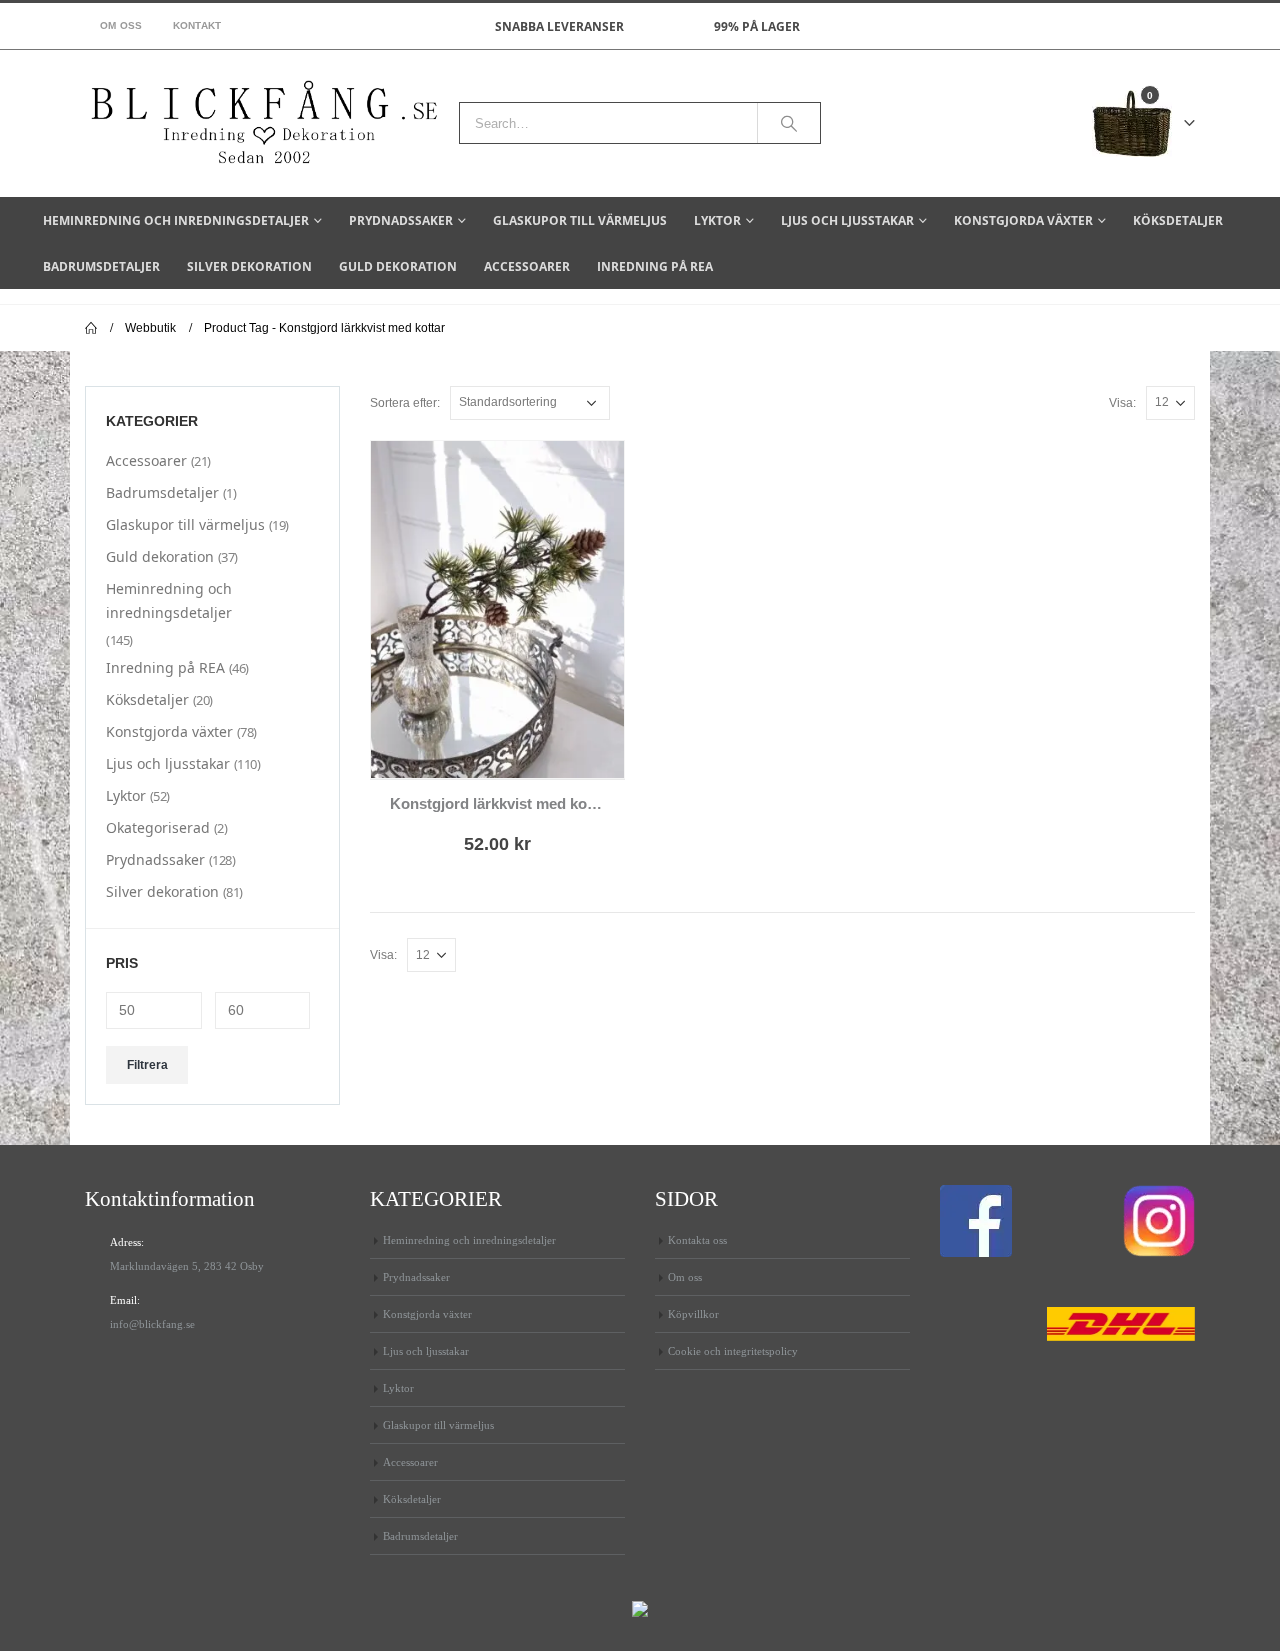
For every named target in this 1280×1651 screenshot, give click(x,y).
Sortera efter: (405, 403)
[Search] (789, 123)
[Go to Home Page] (91, 328)
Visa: (1122, 403)
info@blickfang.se (152, 1324)
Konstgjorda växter (1023, 220)
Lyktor (717, 220)
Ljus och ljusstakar (847, 220)
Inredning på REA (655, 266)
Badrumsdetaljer (101, 266)
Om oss (121, 25)
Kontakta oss (697, 1240)
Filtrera (147, 1065)
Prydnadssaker (401, 220)
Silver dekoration (249, 266)
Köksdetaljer (1178, 220)
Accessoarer (527, 266)
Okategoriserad (158, 827)
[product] (497, 609)
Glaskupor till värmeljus (580, 220)
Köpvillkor (693, 1314)
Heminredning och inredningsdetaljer (176, 220)
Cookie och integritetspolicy (733, 1351)
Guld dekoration (398, 266)
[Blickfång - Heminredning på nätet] (264, 123)
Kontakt (197, 25)
